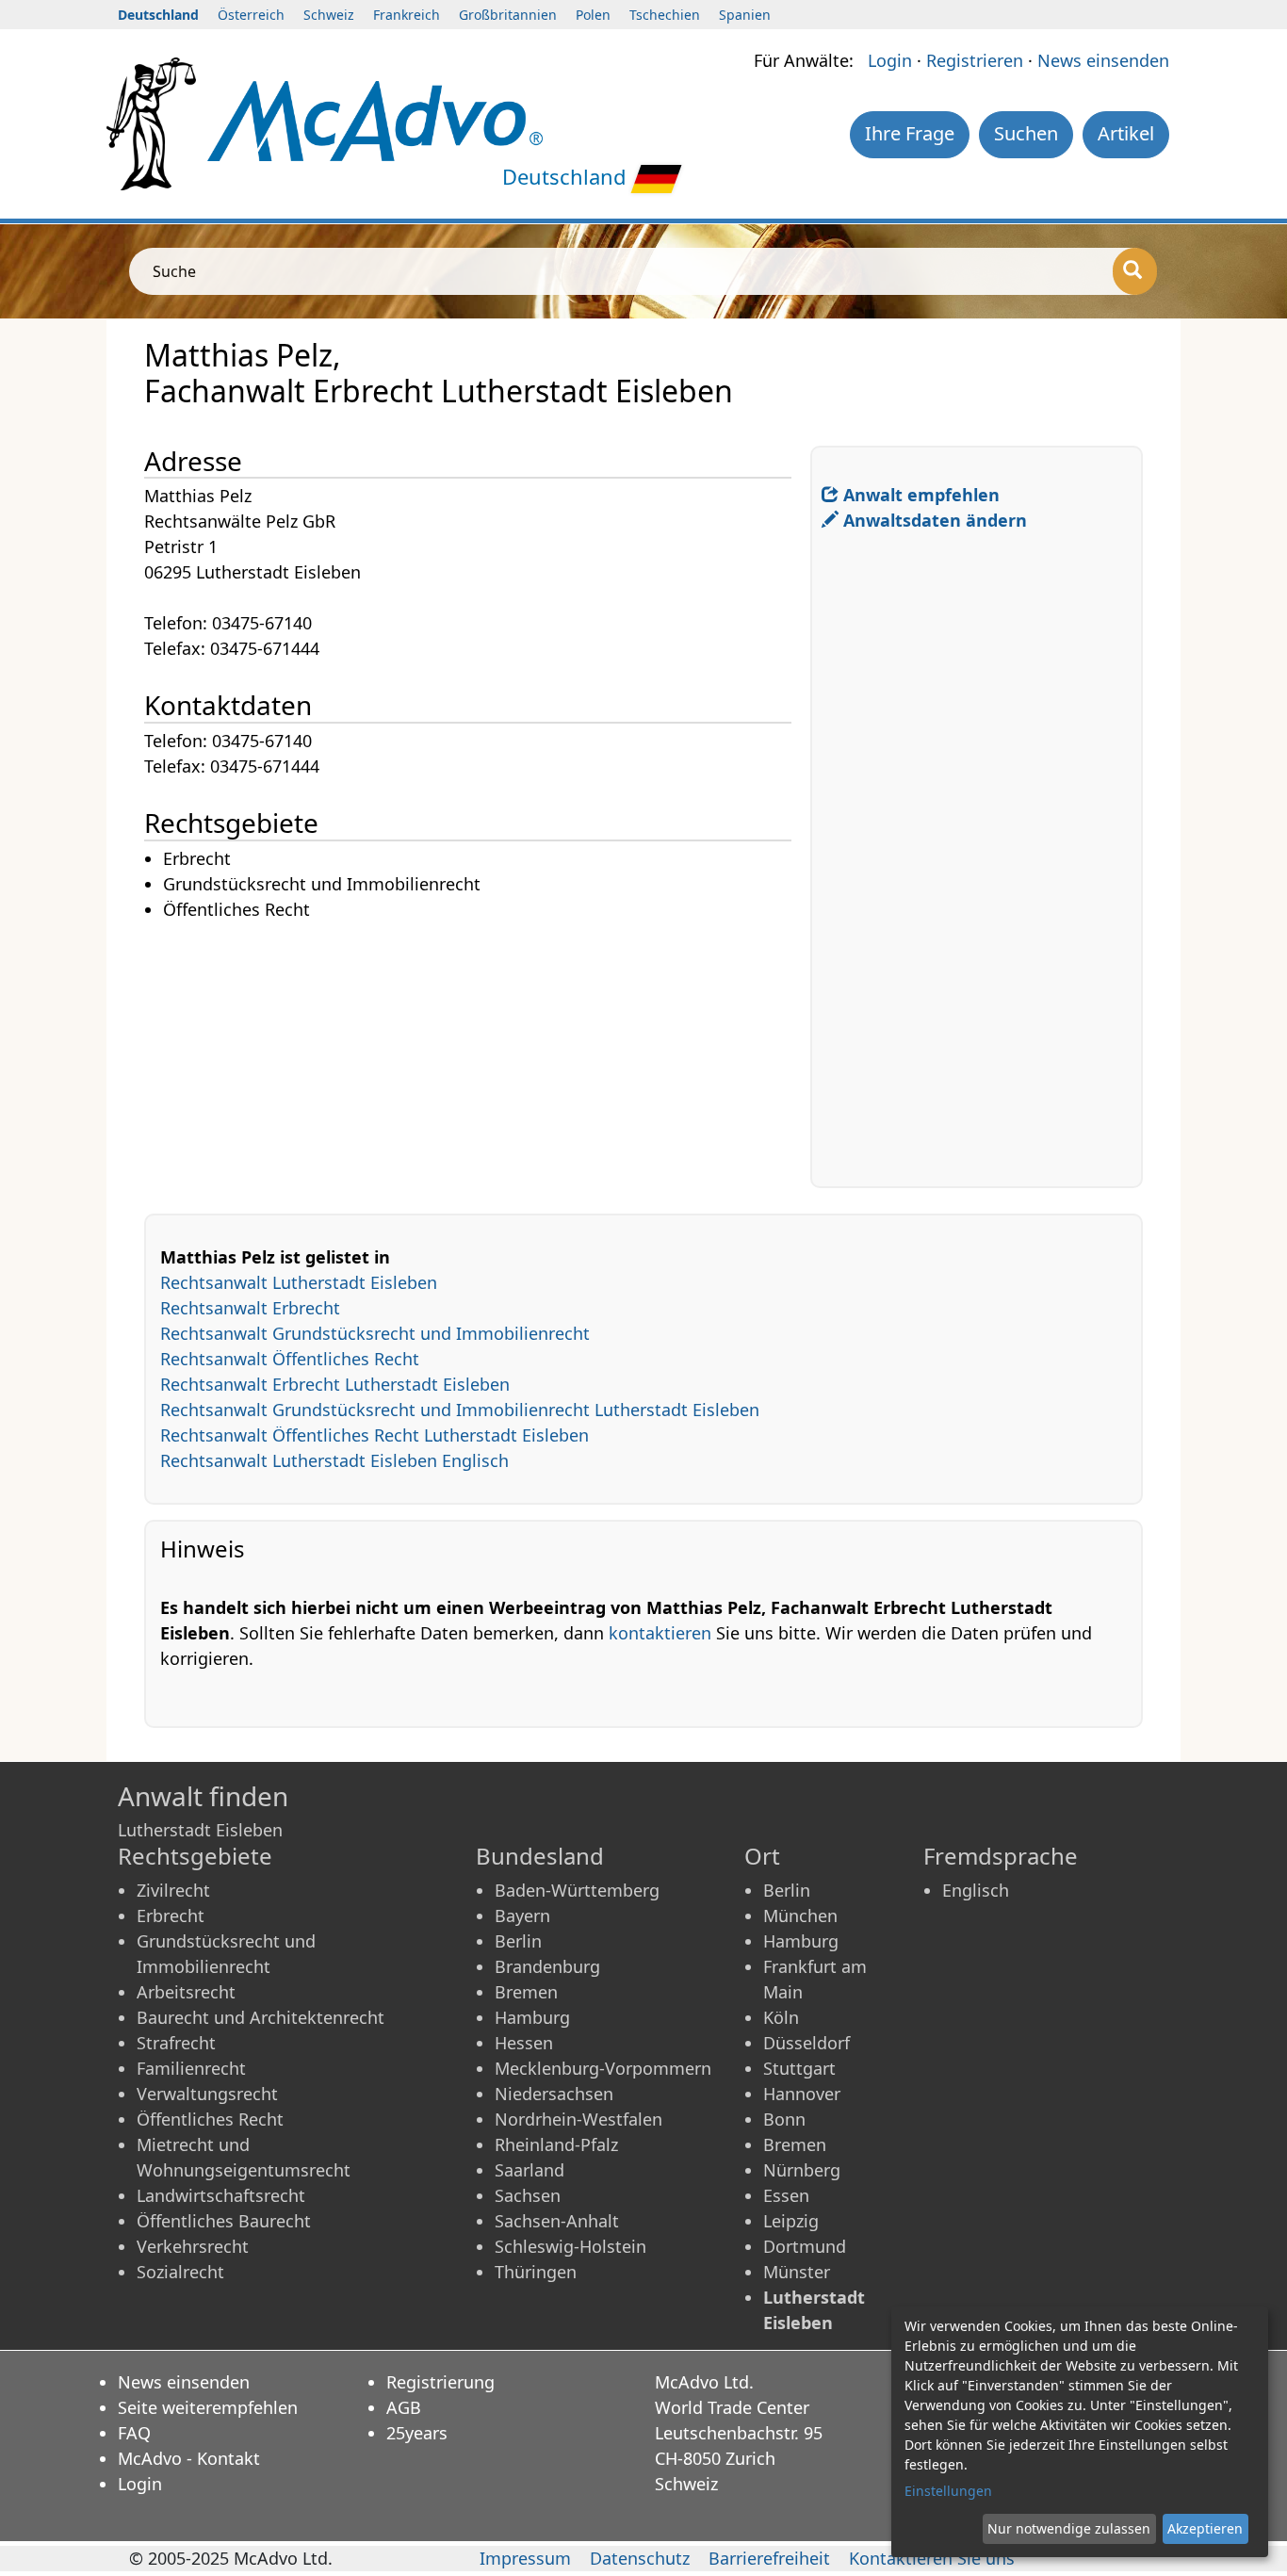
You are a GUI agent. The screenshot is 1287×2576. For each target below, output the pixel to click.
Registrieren (975, 60)
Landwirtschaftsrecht (221, 2195)
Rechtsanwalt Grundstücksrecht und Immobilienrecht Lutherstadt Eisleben (460, 1410)
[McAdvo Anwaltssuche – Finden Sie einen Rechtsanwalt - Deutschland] (375, 119)
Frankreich (407, 15)
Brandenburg (547, 1966)
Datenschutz (640, 2558)
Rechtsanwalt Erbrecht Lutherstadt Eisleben (335, 1384)
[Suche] (1135, 271)
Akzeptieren (1205, 2528)
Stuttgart (799, 2068)
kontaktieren (660, 1633)
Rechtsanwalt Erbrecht (250, 1308)
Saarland (529, 2170)
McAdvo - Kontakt (189, 2458)
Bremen (526, 1992)
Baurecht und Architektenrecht (261, 2017)
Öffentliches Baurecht (224, 2221)
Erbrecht (171, 1916)
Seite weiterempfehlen (208, 2407)
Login (890, 60)
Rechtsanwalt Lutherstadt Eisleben (299, 1282)
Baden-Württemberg (577, 1890)
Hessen (524, 2043)
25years (417, 2433)
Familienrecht (191, 2068)
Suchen (1026, 133)
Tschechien (665, 15)
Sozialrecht (180, 2272)
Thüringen (536, 2272)
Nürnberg (802, 2170)
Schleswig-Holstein (570, 2246)
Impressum (525, 2558)
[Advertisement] (477, 1055)
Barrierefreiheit (769, 2558)
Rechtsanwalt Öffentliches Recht (290, 1359)
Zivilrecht (173, 1890)
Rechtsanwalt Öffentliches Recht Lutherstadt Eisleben (375, 1435)
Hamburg (532, 2017)
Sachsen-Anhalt (557, 2221)
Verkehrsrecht (193, 2246)
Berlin (518, 1941)
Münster (797, 2272)
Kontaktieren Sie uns (932, 2558)
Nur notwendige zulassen (1069, 2528)
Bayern (522, 1916)
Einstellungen (948, 2491)
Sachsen (528, 2195)
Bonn (784, 2119)
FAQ (134, 2433)
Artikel (1126, 133)
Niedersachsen (554, 2094)
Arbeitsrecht (186, 1992)
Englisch (976, 1890)
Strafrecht (176, 2043)
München (800, 1916)
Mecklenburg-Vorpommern (603, 2068)
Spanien (745, 15)
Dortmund (805, 2246)
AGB (404, 2407)
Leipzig (791, 2221)
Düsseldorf (806, 2043)
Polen (593, 15)
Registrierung (440, 2382)
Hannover (802, 2094)
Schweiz (329, 15)
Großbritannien (508, 15)
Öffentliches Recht (210, 2119)
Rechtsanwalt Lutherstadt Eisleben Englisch (334, 1460)
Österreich (251, 15)
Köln (781, 2017)
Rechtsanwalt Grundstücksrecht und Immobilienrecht (375, 1333)
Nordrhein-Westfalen (578, 2119)
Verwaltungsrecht (207, 2094)
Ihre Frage (910, 133)
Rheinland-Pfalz (556, 2144)
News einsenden (1103, 60)
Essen (786, 2195)
